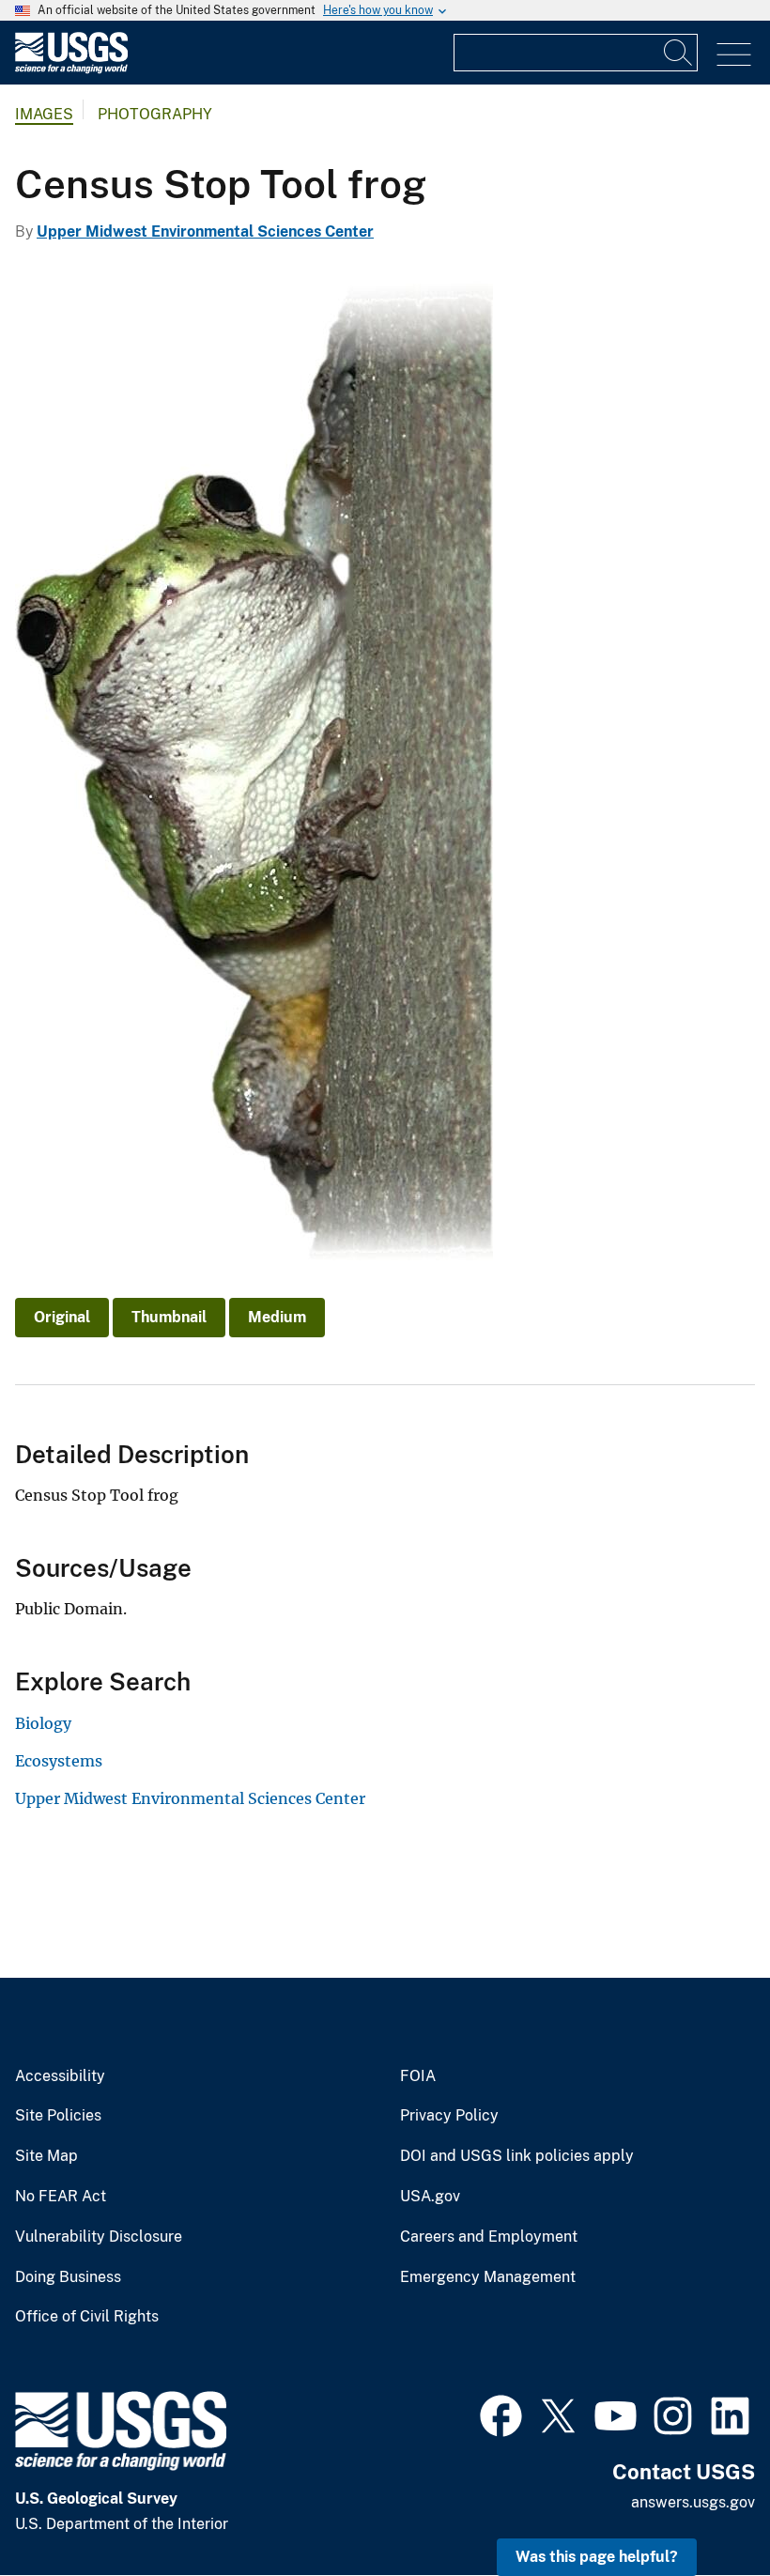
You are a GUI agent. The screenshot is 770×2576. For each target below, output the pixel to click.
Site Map (46, 2156)
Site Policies (58, 2116)
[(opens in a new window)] (501, 2414)
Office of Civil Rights (87, 2317)
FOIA (418, 2076)
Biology (43, 1723)
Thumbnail (169, 1317)
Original (62, 1317)
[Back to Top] (702, 2508)
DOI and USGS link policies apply (517, 2156)
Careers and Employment (489, 2237)
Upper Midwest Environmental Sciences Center (205, 231)
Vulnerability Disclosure (99, 2237)
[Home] (71, 69)
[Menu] (734, 55)
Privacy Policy (449, 2116)
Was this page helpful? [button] (597, 2557)
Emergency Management (488, 2277)
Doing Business (68, 2277)
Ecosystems (59, 1761)
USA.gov (430, 2197)
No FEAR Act (61, 2197)
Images (44, 114)
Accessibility (60, 2076)
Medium (277, 1317)
